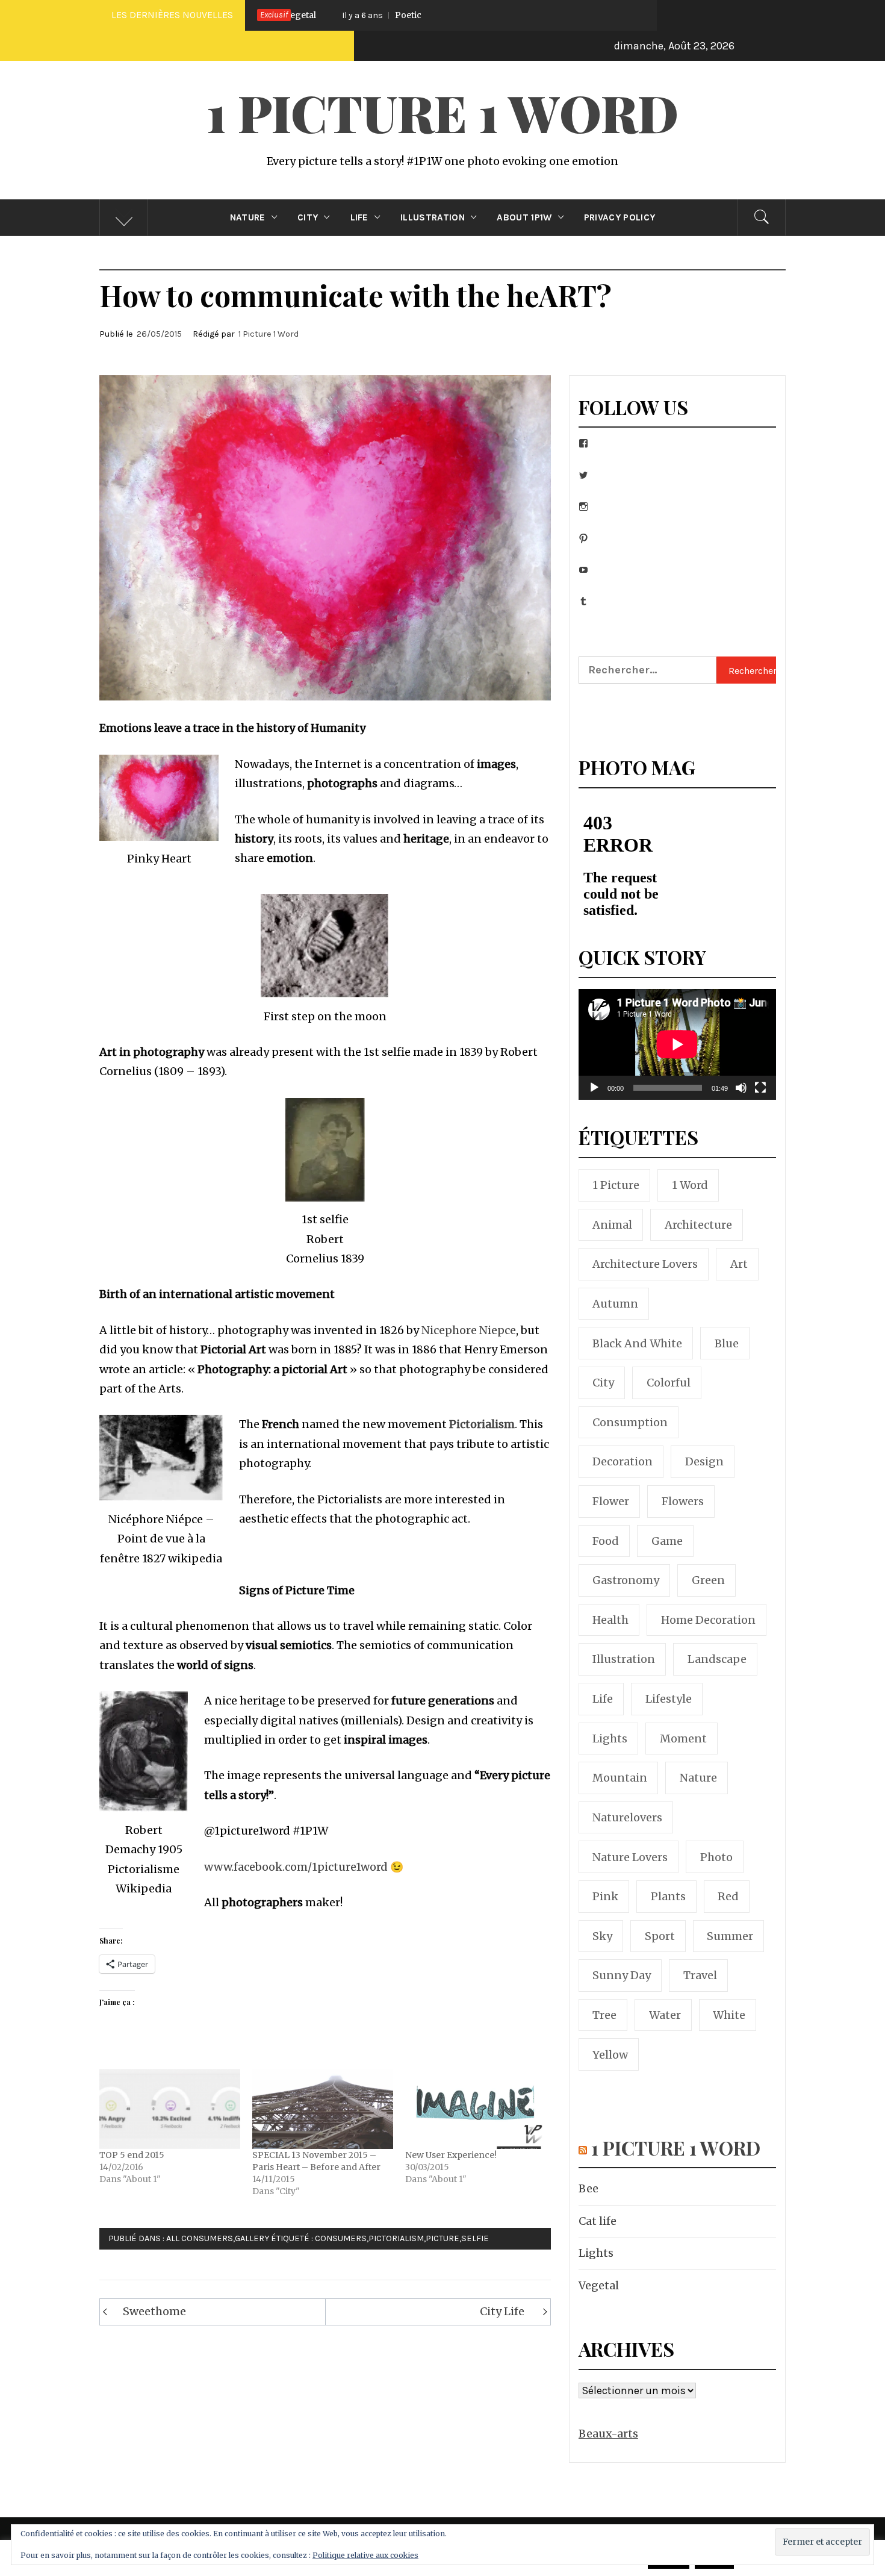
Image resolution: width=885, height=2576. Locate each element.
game (667, 1541)
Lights (596, 2253)
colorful (669, 1383)
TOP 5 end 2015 (132, 2155)
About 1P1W (524, 217)
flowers (683, 1501)
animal (612, 1225)
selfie (475, 2238)
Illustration (433, 217)
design (704, 1461)
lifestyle (669, 1699)
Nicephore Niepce (469, 1330)
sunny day (622, 1975)
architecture (698, 1225)
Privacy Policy (619, 217)
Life (359, 217)
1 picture (616, 1185)
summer (730, 1936)
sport (660, 1936)
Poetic (302, 15)
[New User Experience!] (476, 2109)
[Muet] (741, 1095)
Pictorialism (482, 1424)
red (728, 1896)
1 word (690, 1185)
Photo (716, 1857)
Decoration (623, 1461)
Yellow (610, 2055)
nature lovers (630, 1857)
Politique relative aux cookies (365, 2555)
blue (727, 1343)
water (665, 2015)
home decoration (708, 1620)
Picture (442, 2238)
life (603, 1699)
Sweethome (154, 2311)
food (606, 1541)
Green (708, 1580)
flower (611, 1501)
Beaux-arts (608, 2434)
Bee (588, 2188)
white (729, 2015)
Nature (248, 217)
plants (668, 1896)
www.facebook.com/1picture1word (296, 1867)
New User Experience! (451, 2155)
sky (602, 1936)
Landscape (717, 1659)
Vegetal (599, 2285)
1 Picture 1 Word (442, 112)
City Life (502, 2311)
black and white (637, 1343)
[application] (677, 1044)
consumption (630, 1422)
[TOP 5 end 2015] (170, 2109)
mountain (620, 1778)
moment (683, 1739)
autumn (615, 1304)
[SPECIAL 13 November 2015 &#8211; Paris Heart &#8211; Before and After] (323, 2109)
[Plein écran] (760, 1095)
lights (610, 1739)
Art (739, 1264)
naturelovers (627, 1817)
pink (605, 1896)
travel (700, 1975)
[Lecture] (594, 1095)
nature (698, 1778)
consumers (341, 2238)
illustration (624, 1659)
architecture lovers (645, 1264)
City (308, 217)
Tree (604, 2015)
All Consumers (200, 2238)
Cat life (598, 2221)
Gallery (252, 2238)
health (610, 1620)
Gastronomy (626, 1580)
